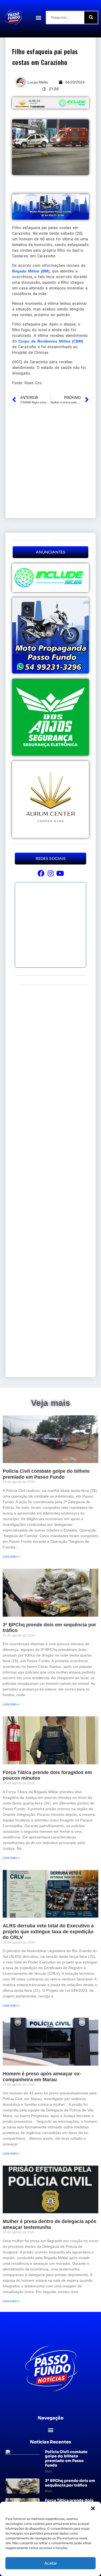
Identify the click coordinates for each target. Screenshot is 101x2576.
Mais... (50, 2471)
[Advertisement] (50, 461)
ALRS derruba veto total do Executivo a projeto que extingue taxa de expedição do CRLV (48, 1932)
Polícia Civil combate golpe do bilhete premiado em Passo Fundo (46, 1474)
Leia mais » (11, 1557)
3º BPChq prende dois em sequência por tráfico (70, 2483)
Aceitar (51, 2563)
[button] (93, 2508)
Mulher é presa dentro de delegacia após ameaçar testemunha (50, 2224)
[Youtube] (60, 873)
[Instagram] (50, 873)
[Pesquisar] (91, 18)
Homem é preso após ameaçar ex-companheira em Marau (42, 2077)
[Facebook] (41, 873)
